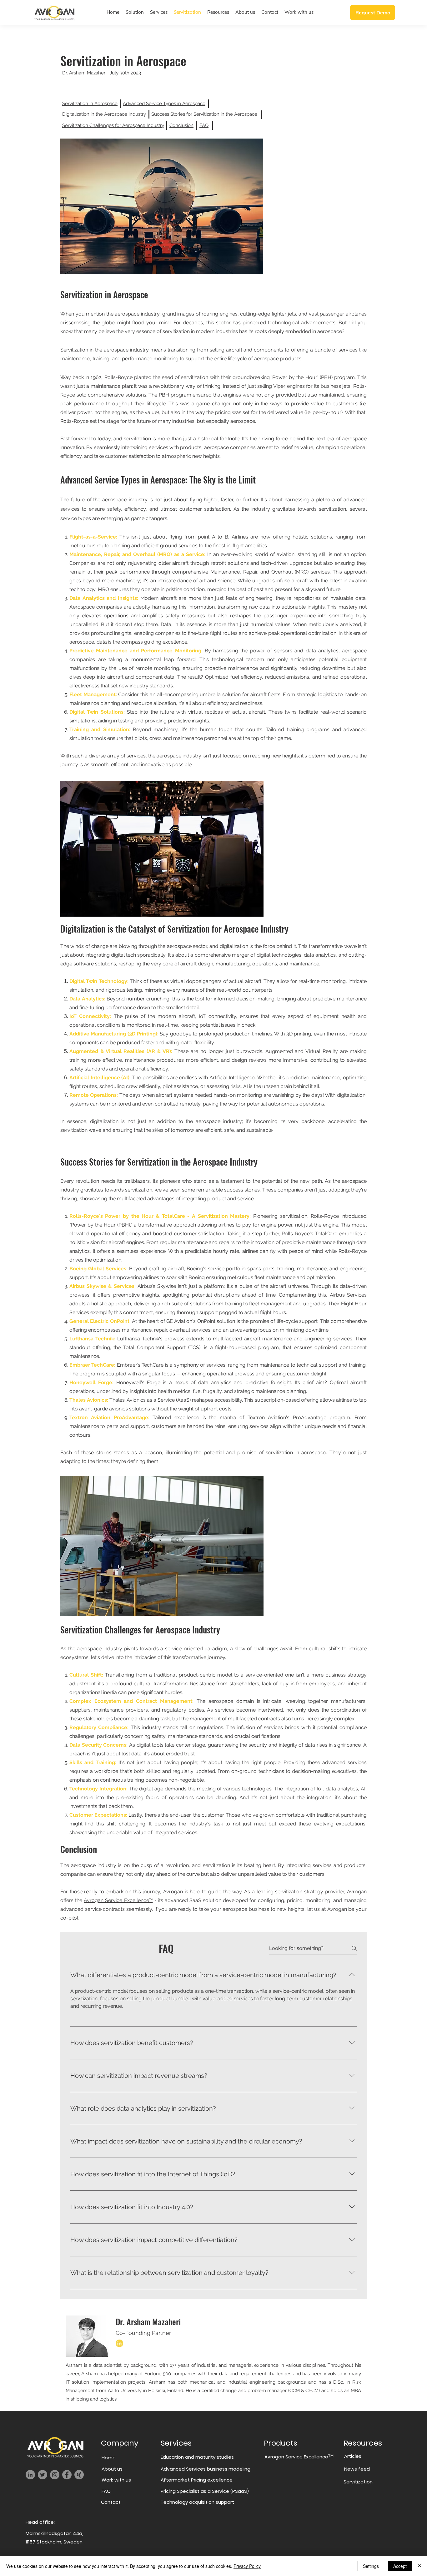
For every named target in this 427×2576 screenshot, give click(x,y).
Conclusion (181, 125)
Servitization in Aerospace (90, 104)
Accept (400, 2566)
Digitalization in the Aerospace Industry (104, 114)
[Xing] (79, 2475)
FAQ (204, 125)
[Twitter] (43, 2475)
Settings (371, 2566)
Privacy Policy (247, 2566)
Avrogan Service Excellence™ (118, 1900)
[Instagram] (55, 2475)
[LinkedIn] (30, 2475)
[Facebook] (67, 2475)
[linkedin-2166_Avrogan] (119, 2343)
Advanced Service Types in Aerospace (164, 104)
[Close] (419, 2566)
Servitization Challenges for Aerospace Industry (113, 125)
